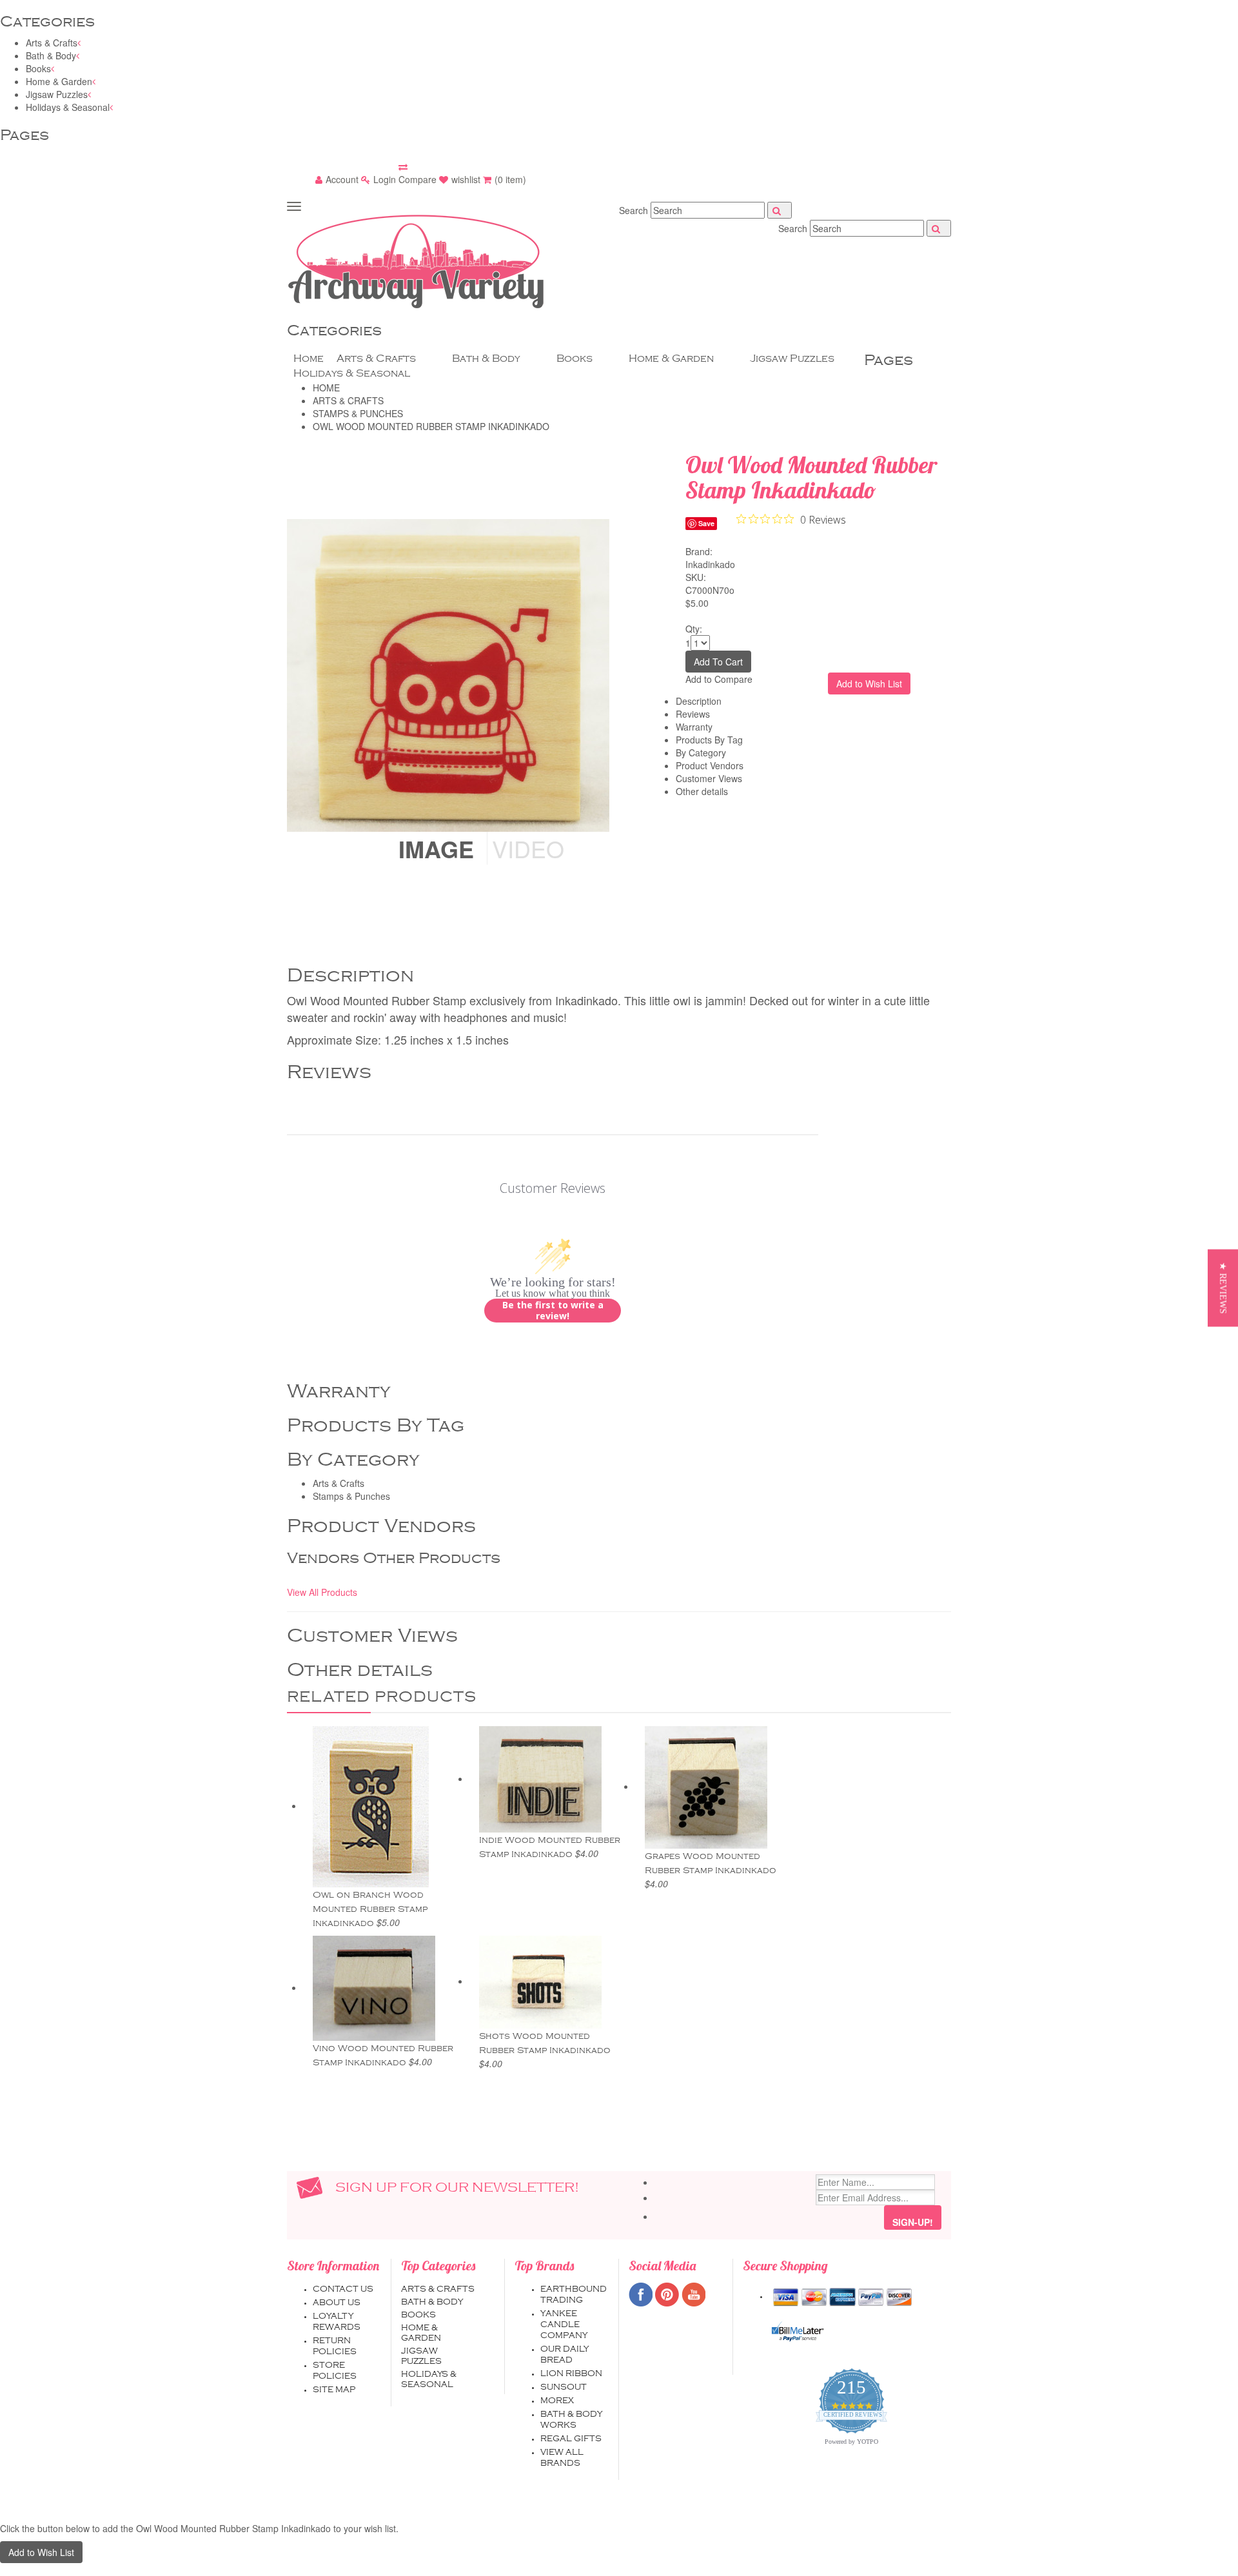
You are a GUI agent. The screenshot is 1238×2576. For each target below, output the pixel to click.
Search (634, 210)
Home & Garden (59, 81)
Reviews (693, 714)
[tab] (632, 573)
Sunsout (564, 2387)
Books (38, 68)
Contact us (343, 2289)
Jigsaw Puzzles (57, 94)
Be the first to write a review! (553, 1311)
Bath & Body (51, 55)
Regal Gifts (571, 2439)
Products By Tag (709, 740)
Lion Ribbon (571, 2374)
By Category (701, 752)
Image (436, 849)
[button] (1223, 1288)
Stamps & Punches (351, 1496)
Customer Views (709, 778)
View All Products (322, 1592)
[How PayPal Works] (798, 2332)
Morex (557, 2401)
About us (337, 2303)
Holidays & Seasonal (68, 107)
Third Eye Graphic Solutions (733, 2506)
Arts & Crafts (52, 43)
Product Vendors (710, 765)
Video (528, 848)
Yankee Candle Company (564, 2325)
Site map (334, 2390)
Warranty (694, 727)
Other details (702, 791)
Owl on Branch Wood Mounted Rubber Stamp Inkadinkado (370, 1909)
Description (699, 701)
